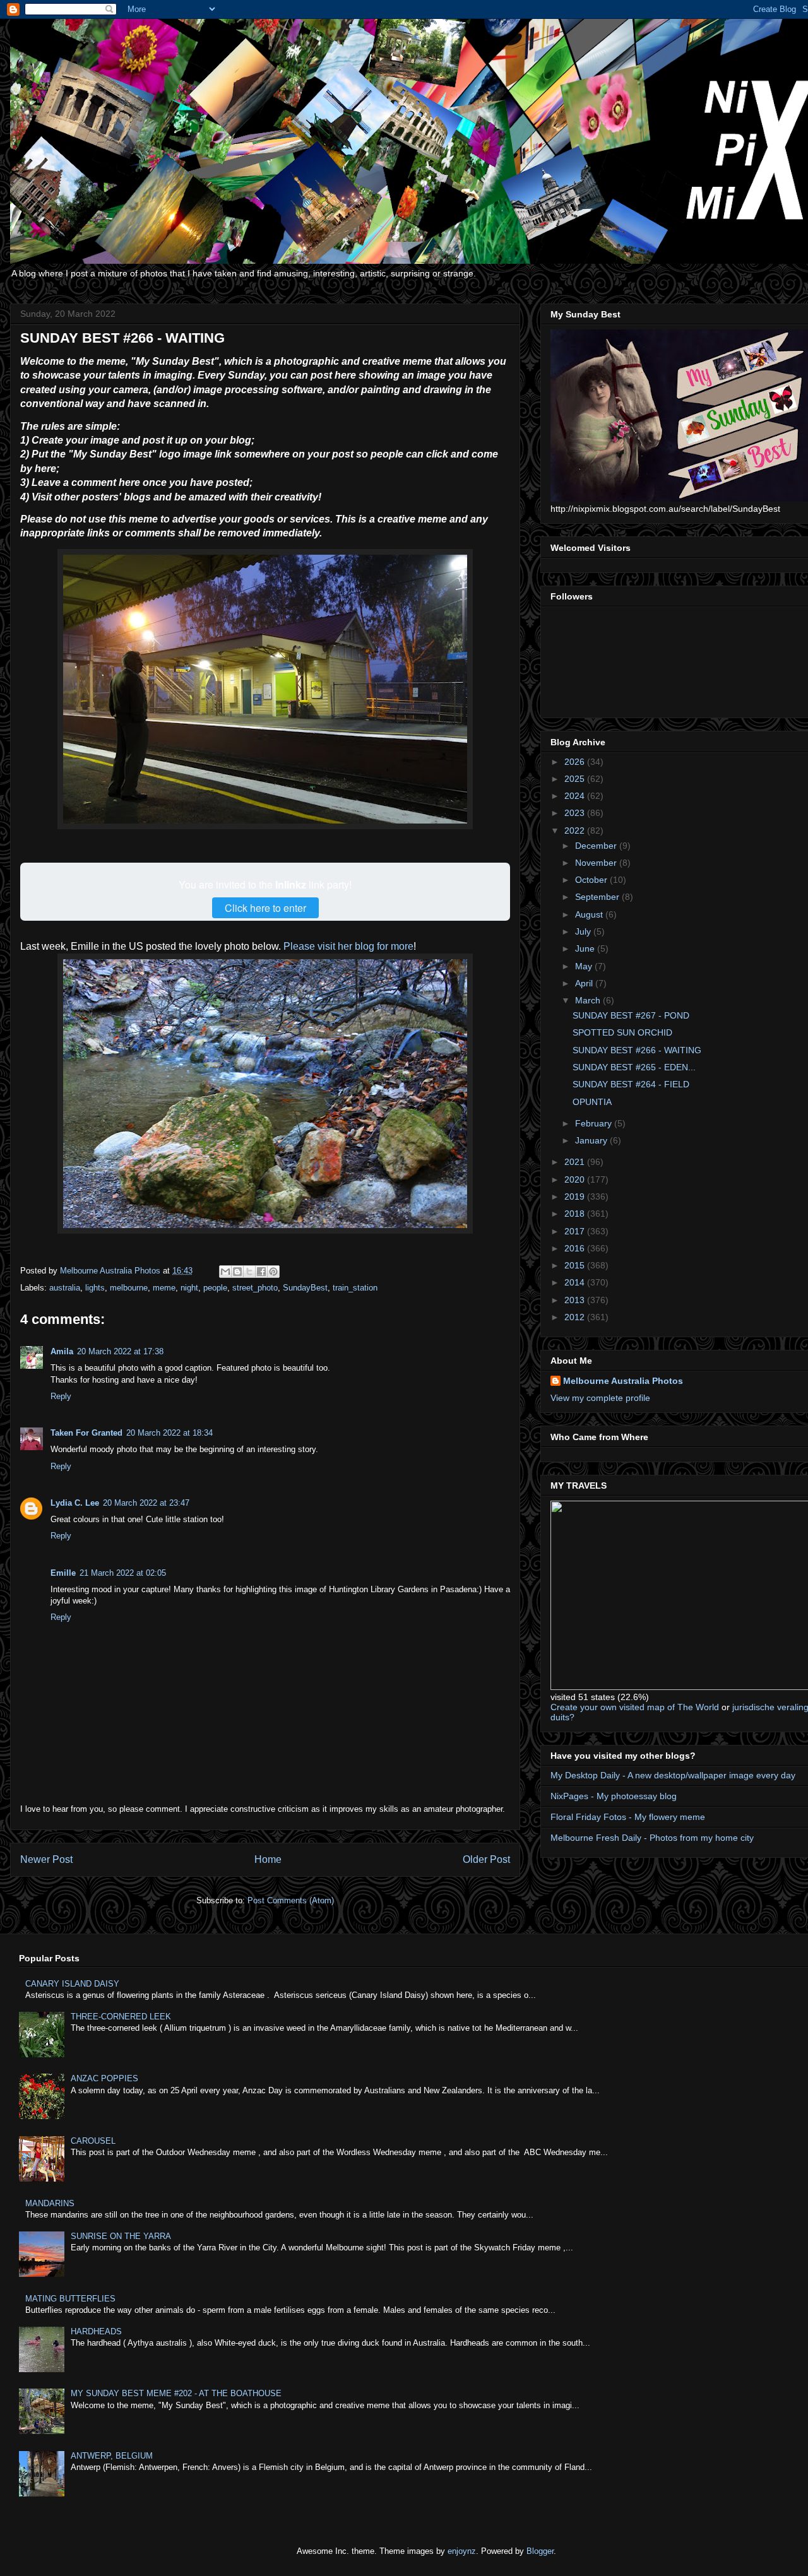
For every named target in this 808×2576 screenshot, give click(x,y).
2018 (576, 1214)
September (598, 897)
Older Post (486, 1859)
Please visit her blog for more (347, 946)
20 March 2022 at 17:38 (120, 1351)
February (595, 1123)
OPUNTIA (592, 1102)
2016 (576, 1248)
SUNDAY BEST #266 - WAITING (637, 1050)
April (585, 983)
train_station (355, 1288)
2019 (576, 1196)
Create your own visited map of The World (635, 1707)
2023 (576, 813)
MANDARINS (50, 2203)
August (590, 914)
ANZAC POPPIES (104, 2078)
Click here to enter (265, 908)
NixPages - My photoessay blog (614, 1796)
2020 (576, 1179)
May (585, 966)
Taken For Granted (86, 1433)
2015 (576, 1265)
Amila (62, 1351)
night (189, 1288)
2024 (576, 796)
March (589, 1000)
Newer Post (46, 1859)
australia (65, 1288)
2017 (576, 1231)
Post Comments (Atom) (291, 1900)
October (592, 880)
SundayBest (305, 1288)
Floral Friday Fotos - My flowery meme (628, 1817)
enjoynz (462, 2551)
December (597, 846)
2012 (576, 1317)
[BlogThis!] (237, 1272)
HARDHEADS (96, 2331)
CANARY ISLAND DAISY (72, 1984)
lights (95, 1288)
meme (164, 1288)
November (597, 863)
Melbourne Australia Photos (623, 1381)
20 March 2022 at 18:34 (169, 1433)
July (584, 931)
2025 (576, 779)
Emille (63, 1573)
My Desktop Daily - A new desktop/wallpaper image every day (673, 1775)
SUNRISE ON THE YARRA (121, 2236)
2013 (576, 1300)
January (592, 1140)
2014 (576, 1282)
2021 (576, 1162)
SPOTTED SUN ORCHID (622, 1032)
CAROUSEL (93, 2141)
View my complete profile (600, 1398)
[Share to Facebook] (261, 1272)
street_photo (255, 1288)
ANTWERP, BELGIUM (112, 2456)
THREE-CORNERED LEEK (121, 2017)
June (586, 948)
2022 (576, 830)
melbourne (129, 1288)
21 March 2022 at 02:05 (123, 1573)
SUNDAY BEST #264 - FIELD (631, 1084)
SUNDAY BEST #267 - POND (631, 1015)
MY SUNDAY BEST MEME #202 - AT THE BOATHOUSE (176, 2393)
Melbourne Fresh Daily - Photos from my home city (652, 1838)
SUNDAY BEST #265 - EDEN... (634, 1067)
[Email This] (225, 1272)
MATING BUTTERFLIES (70, 2299)
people (215, 1288)
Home (268, 1859)
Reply (61, 1396)
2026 (576, 762)
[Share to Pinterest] (273, 1272)
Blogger (540, 2551)
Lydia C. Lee (75, 1503)
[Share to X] (249, 1272)
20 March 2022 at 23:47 (146, 1503)
